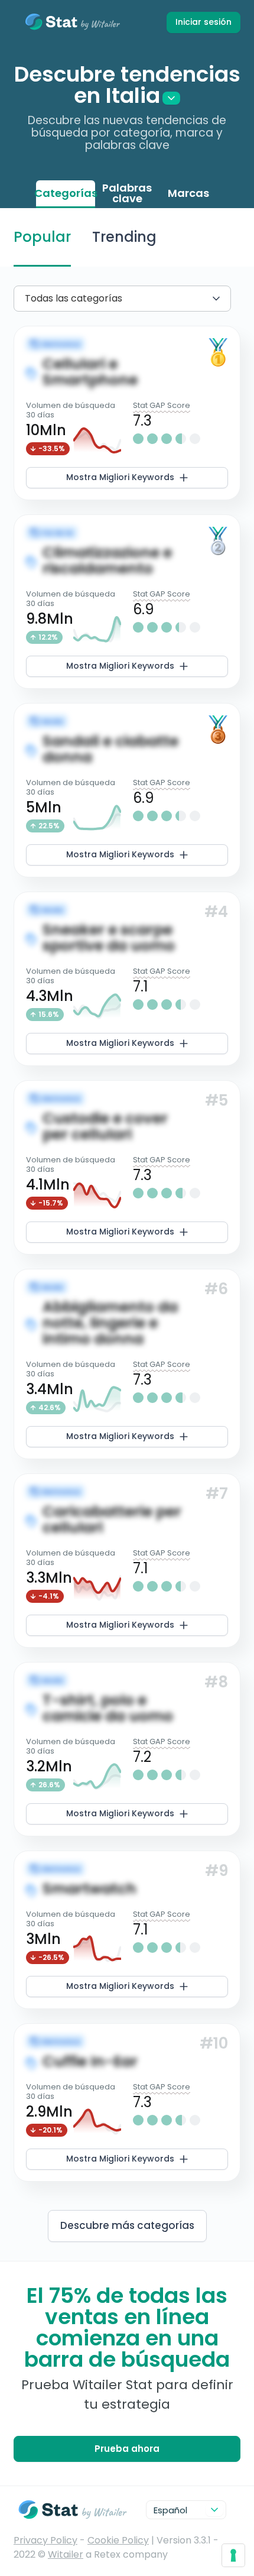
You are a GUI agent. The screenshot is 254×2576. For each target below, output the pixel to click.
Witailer (66, 2554)
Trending (124, 237)
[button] (127, 413)
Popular (42, 237)
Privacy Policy (45, 2540)
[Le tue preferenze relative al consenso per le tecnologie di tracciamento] (233, 2555)
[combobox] (27, 298)
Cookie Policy (118, 2540)
